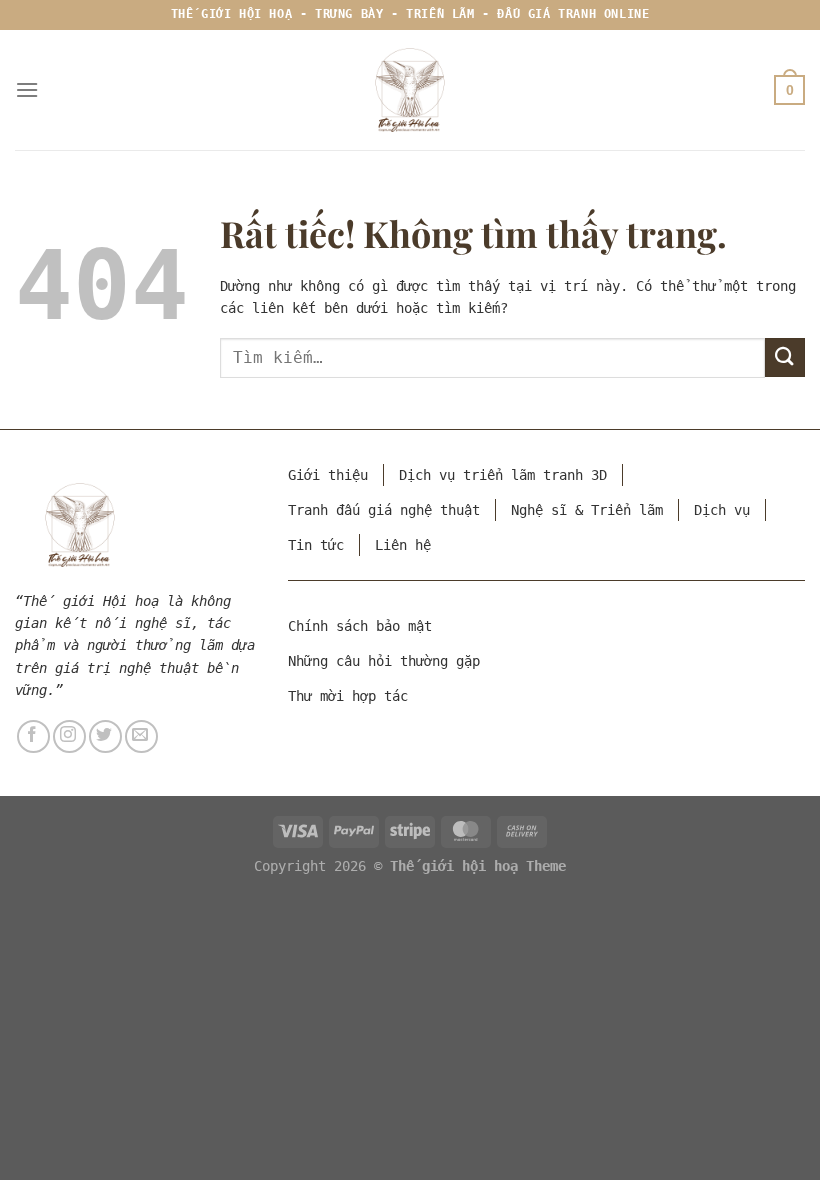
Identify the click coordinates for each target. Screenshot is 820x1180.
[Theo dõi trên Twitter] (105, 736)
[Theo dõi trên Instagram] (69, 736)
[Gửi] (785, 357)
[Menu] (27, 89)
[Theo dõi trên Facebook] (33, 736)
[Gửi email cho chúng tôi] (141, 736)
